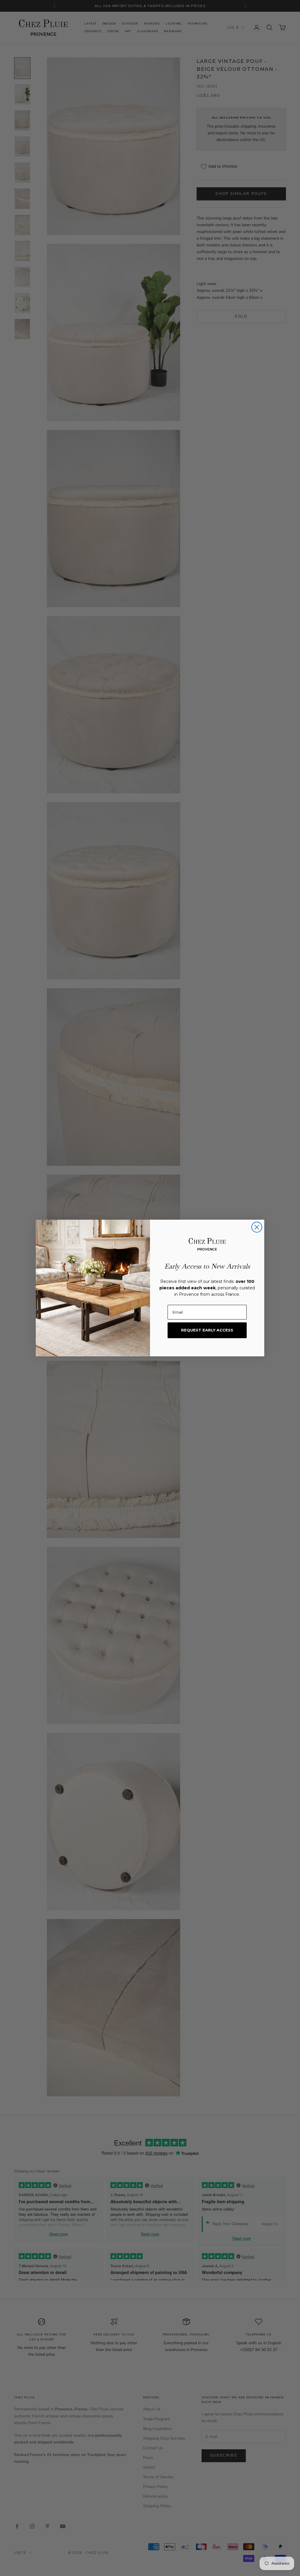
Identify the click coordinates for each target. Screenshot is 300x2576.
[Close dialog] (257, 1227)
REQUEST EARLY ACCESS (207, 1330)
